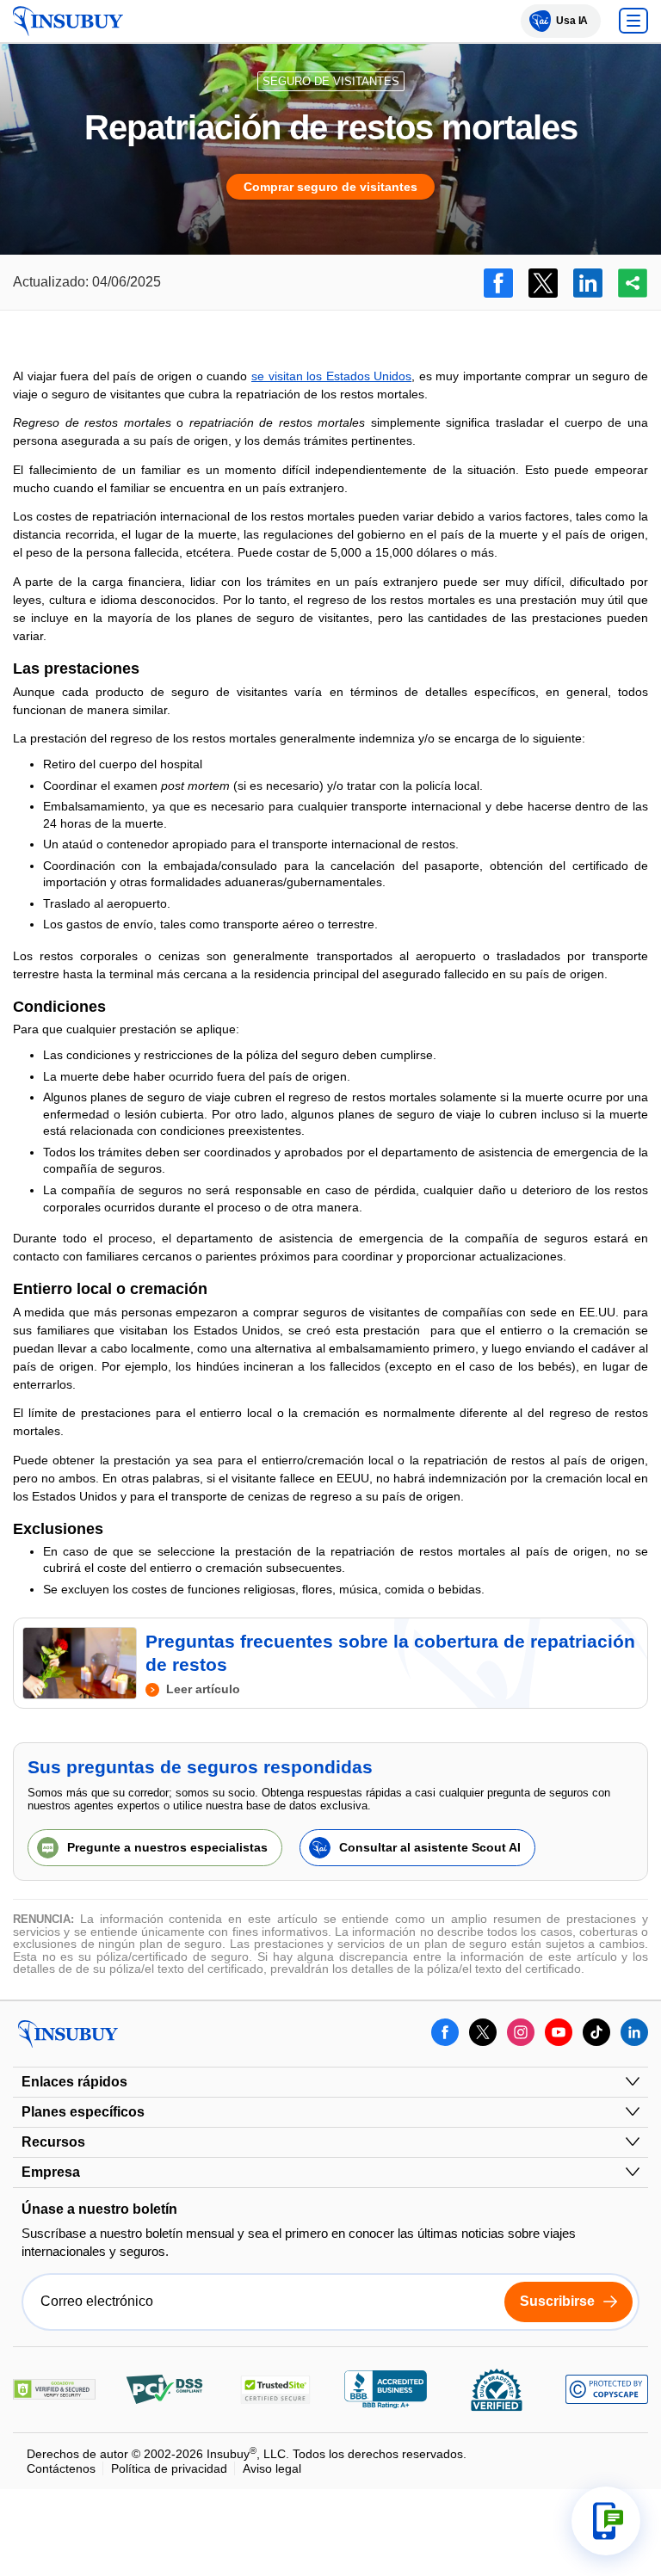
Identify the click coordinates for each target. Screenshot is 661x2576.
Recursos (53, 2142)
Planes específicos (83, 2112)
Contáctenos (61, 2468)
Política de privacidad (169, 2468)
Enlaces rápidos (74, 2082)
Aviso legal (272, 2468)
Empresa (51, 2172)
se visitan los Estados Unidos (331, 376)
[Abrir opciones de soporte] (606, 2521)
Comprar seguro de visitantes (330, 187)
